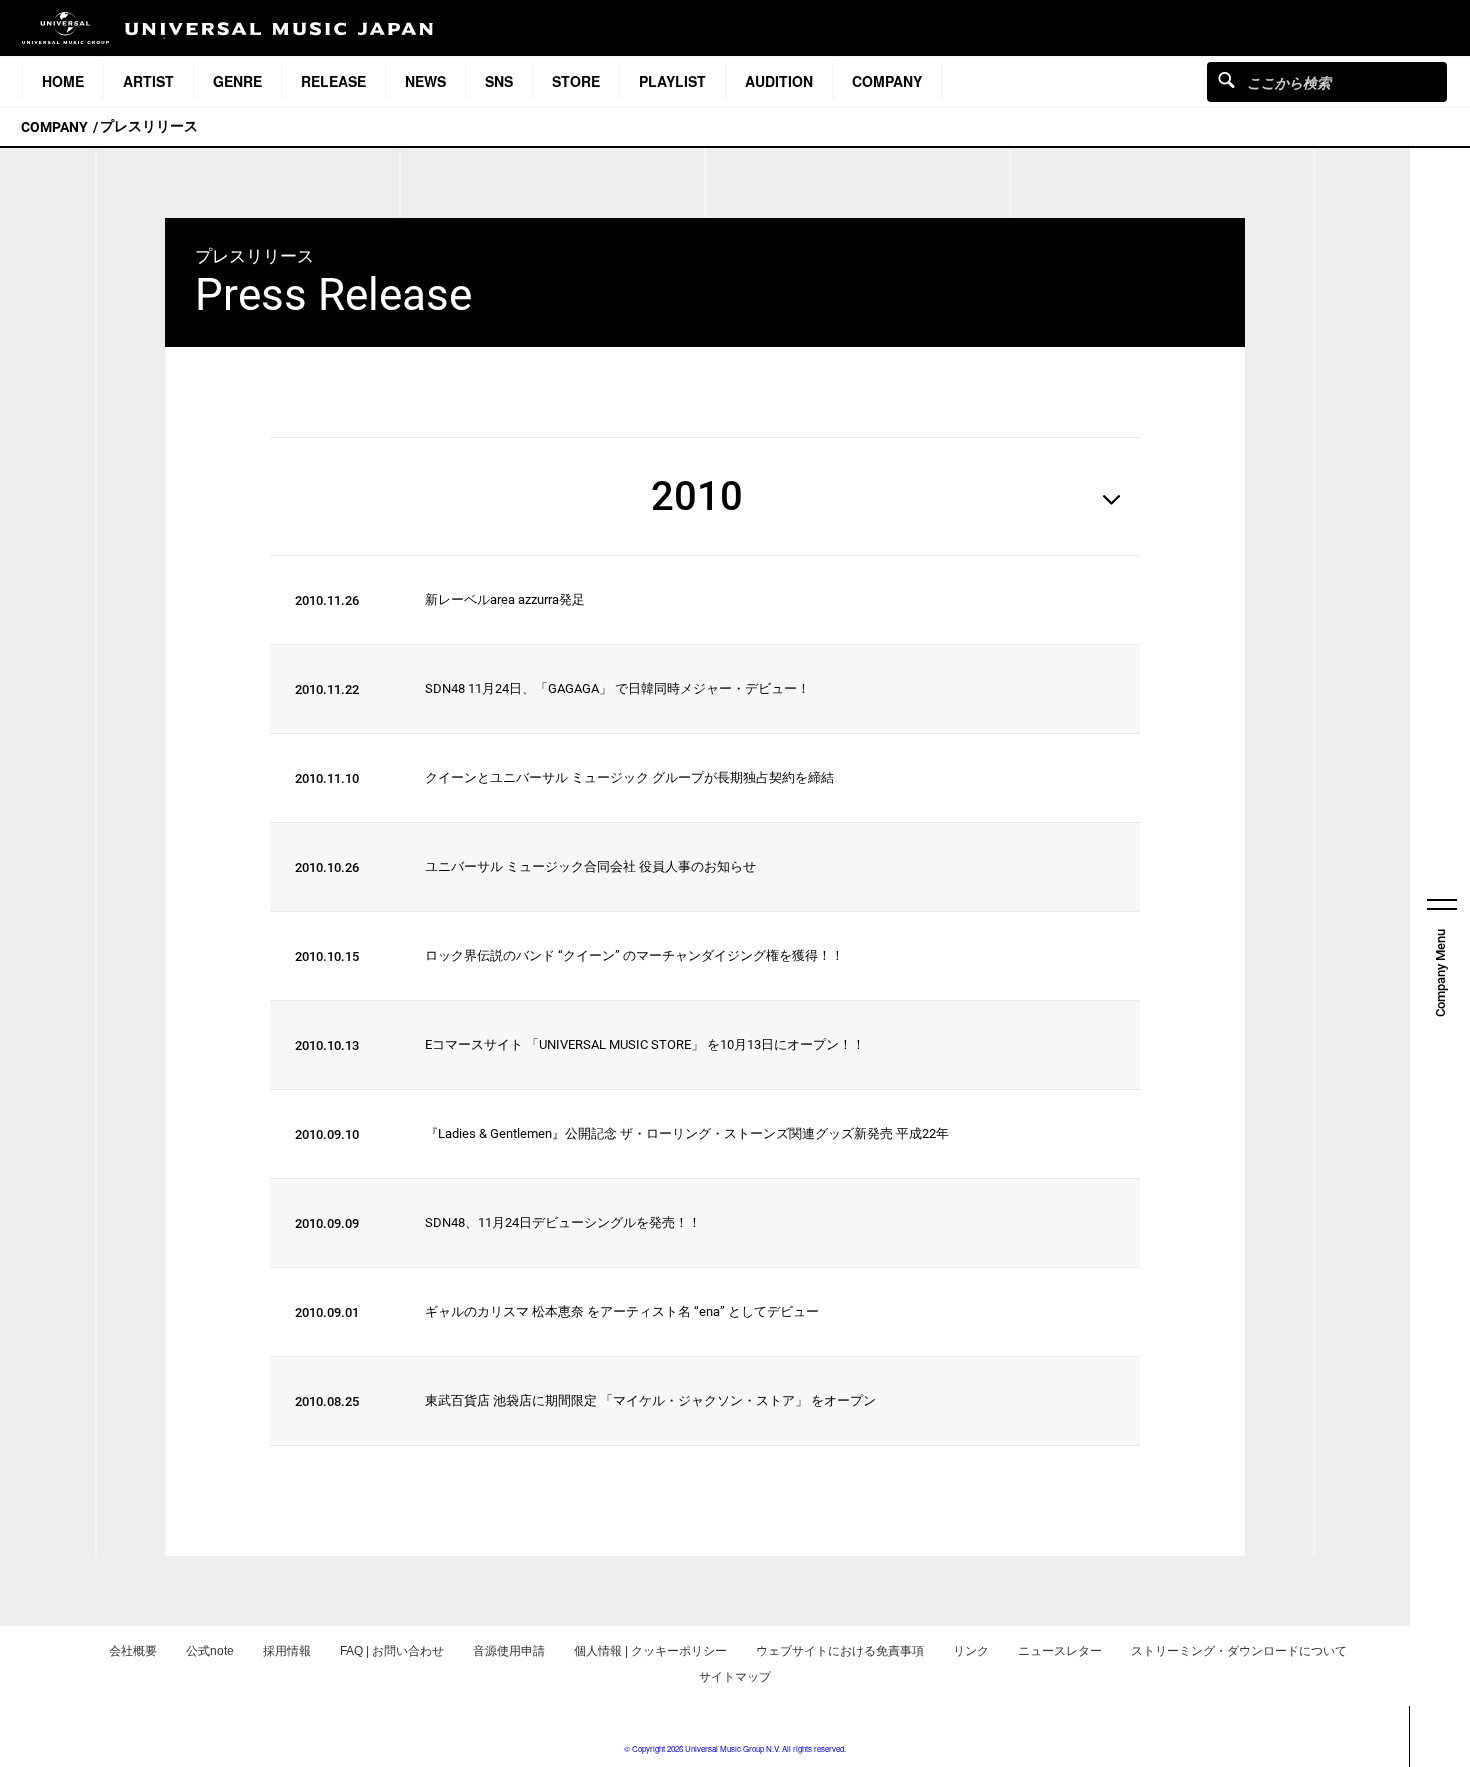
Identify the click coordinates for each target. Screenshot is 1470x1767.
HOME (63, 81)
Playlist (672, 81)
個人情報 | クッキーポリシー (650, 1651)
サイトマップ (735, 1677)
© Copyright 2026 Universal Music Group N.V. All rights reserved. (735, 1748)
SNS (499, 81)
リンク (971, 1651)
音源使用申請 (509, 1651)
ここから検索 (1226, 79)
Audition (779, 81)
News (425, 81)
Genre (237, 81)
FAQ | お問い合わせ (392, 1651)
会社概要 (133, 1651)
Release (333, 81)
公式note (210, 1651)
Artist (148, 81)
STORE (576, 81)
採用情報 (287, 1651)
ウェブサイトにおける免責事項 (840, 1651)
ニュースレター (1060, 1651)
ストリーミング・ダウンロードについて (1239, 1651)
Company (887, 81)
